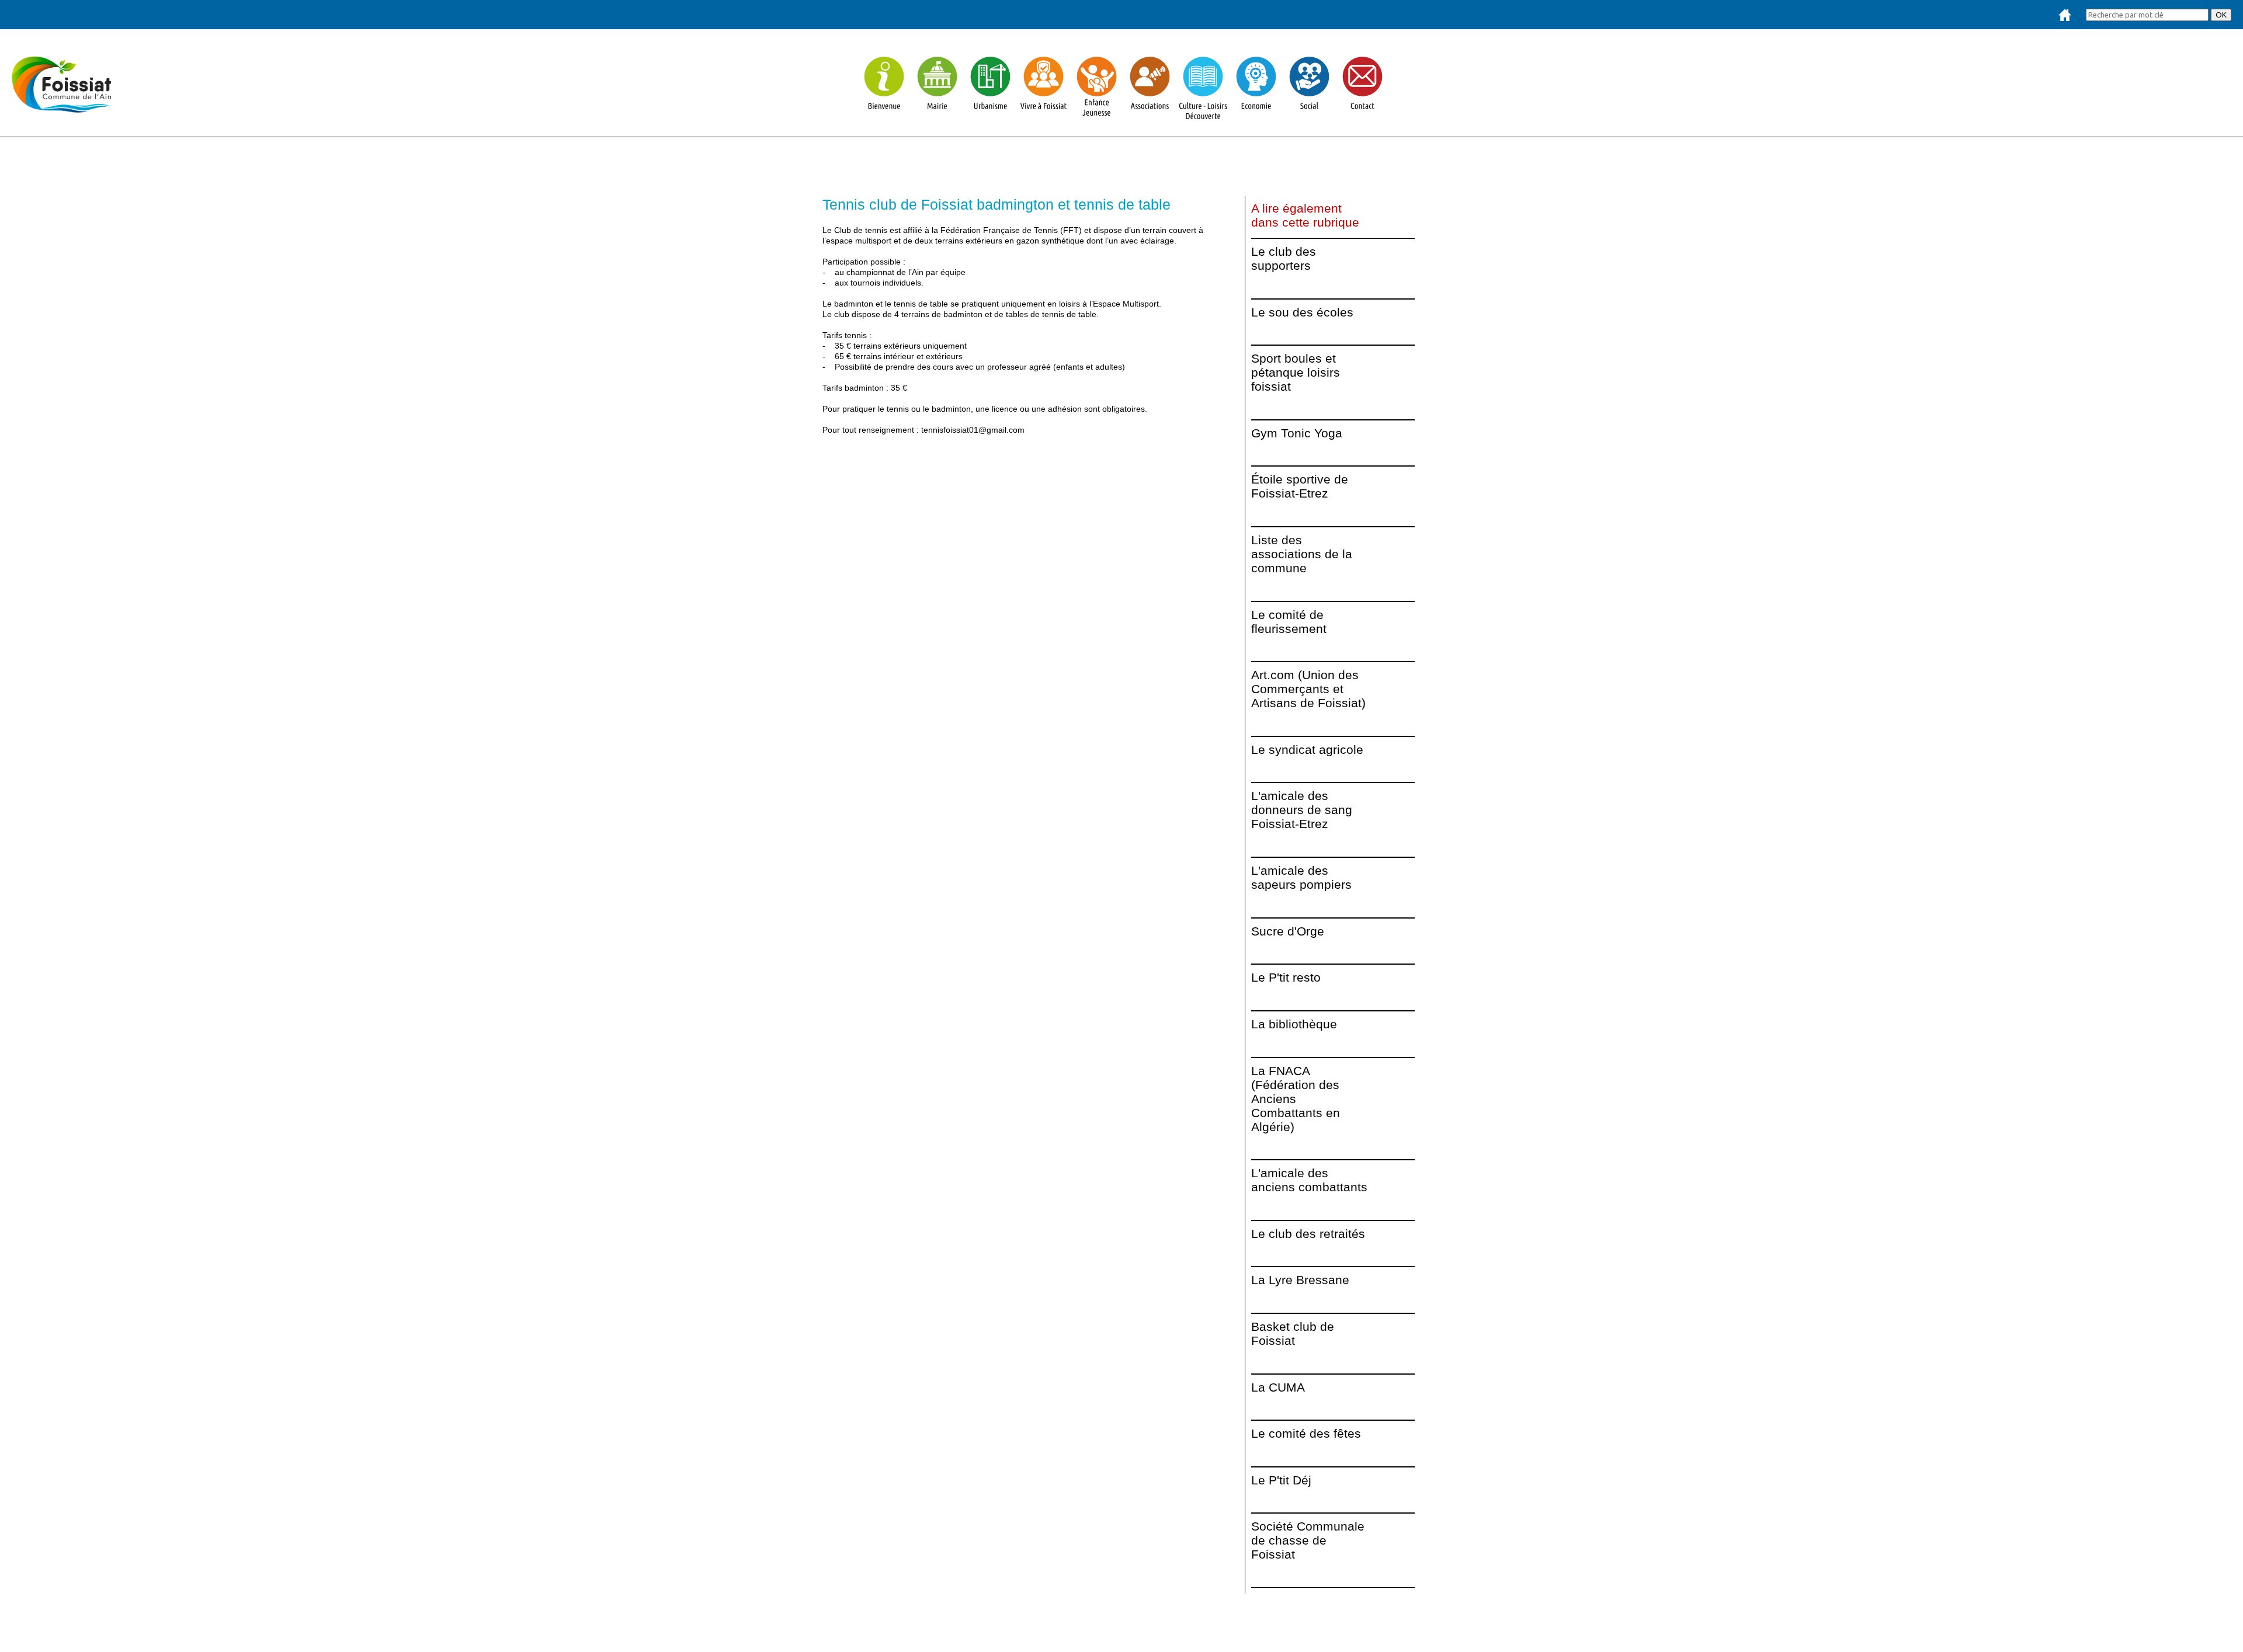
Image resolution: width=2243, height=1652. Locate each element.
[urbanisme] (990, 116)
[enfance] (1097, 116)
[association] (1150, 116)
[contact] (1362, 116)
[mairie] (937, 116)
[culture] (1203, 116)
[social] (1309, 116)
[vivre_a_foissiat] (1044, 116)
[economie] (1256, 116)
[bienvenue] (884, 116)
